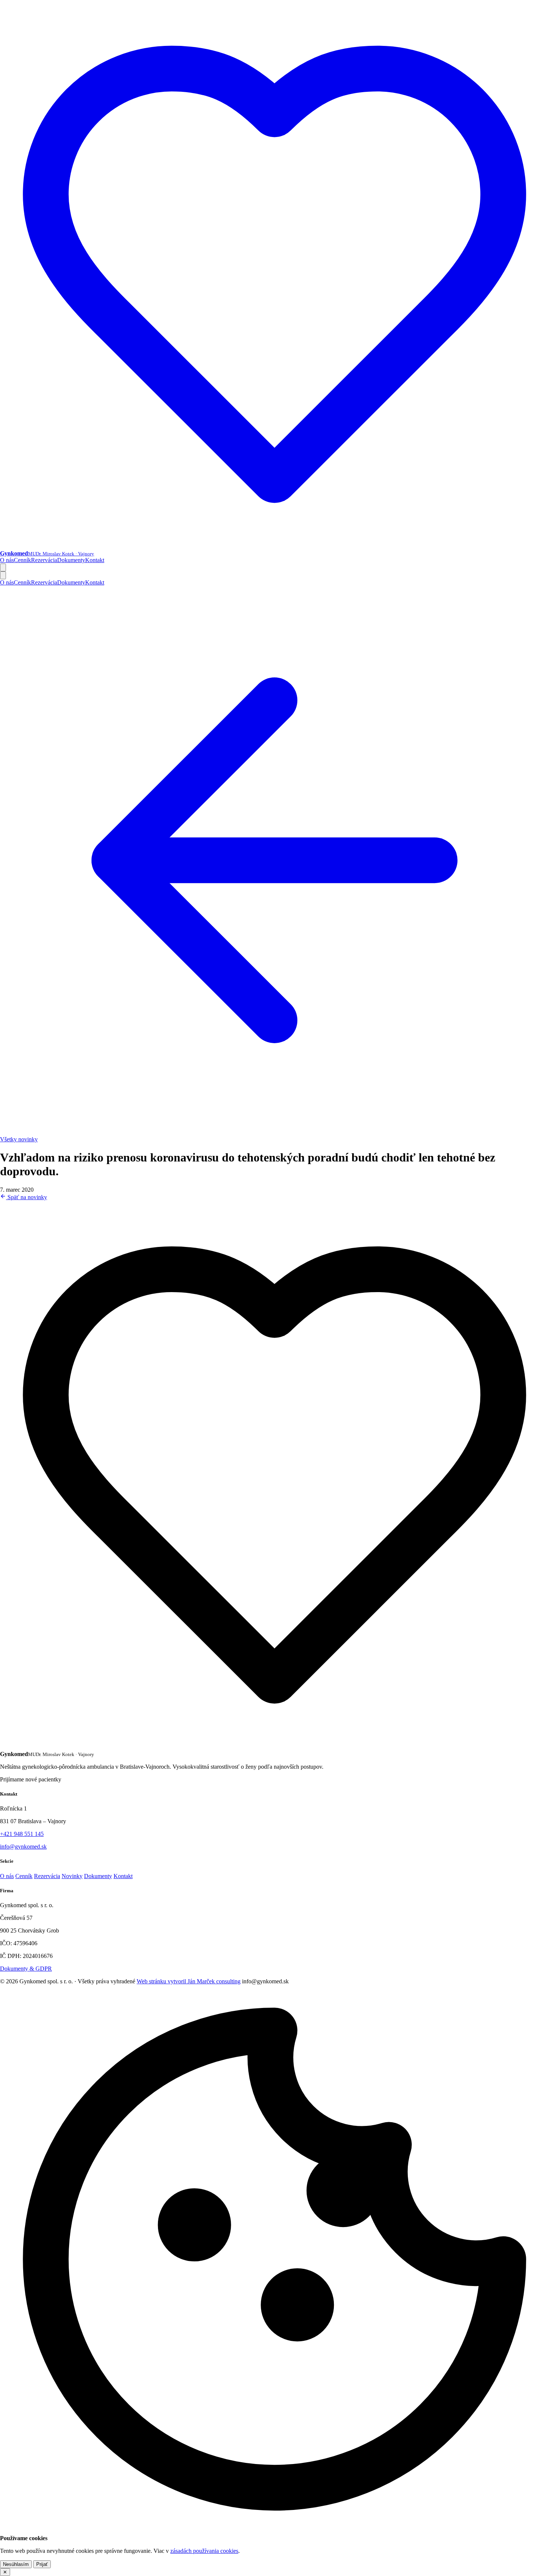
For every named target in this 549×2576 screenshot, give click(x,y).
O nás (7, 560)
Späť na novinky (27, 1197)
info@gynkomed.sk (23, 1847)
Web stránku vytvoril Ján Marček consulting (189, 1981)
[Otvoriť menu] (3, 567)
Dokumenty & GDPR (26, 1969)
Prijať (42, 2564)
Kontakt (95, 560)
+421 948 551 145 (22, 1834)
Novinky (72, 1876)
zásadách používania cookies (204, 2551)
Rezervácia (44, 560)
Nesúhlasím (16, 2564)
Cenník (22, 560)
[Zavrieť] (3, 575)
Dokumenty (71, 560)
